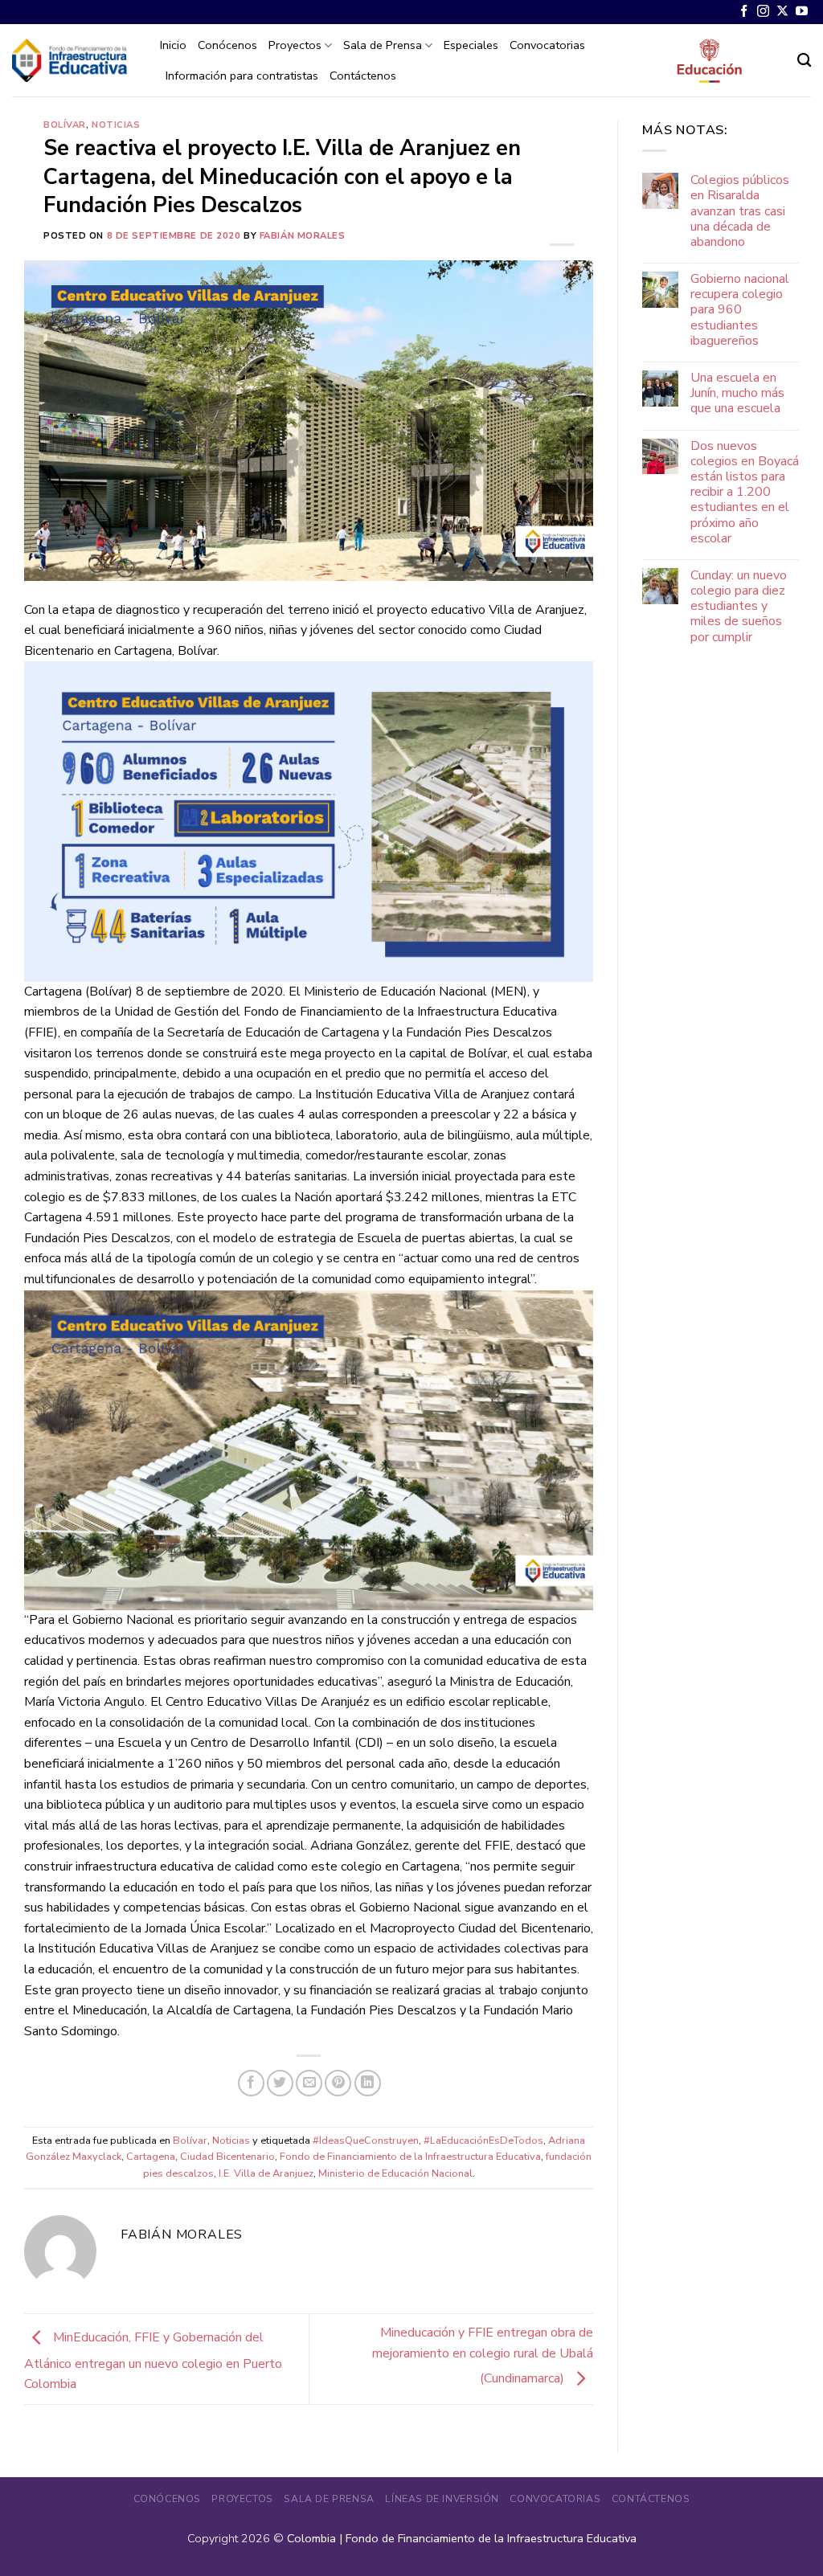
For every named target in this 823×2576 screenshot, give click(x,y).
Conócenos (227, 45)
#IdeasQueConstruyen (366, 2141)
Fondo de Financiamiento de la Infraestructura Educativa (410, 2157)
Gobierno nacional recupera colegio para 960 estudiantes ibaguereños (740, 310)
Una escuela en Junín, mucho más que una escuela (737, 394)
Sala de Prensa (383, 45)
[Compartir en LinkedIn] (368, 2083)
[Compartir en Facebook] (251, 2083)
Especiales (471, 45)
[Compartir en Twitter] (280, 2083)
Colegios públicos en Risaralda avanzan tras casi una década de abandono (740, 211)
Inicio (173, 45)
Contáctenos (363, 76)
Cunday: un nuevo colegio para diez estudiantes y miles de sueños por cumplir (739, 607)
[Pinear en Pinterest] (338, 2083)
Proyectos (295, 45)
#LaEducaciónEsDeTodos (483, 2141)
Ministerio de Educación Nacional (395, 2173)
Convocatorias (547, 45)
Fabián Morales (303, 236)
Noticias (116, 125)
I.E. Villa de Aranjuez (266, 2173)
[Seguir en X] (782, 12)
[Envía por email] (309, 2083)
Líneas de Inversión (442, 2499)
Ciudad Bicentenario (227, 2157)
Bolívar (65, 125)
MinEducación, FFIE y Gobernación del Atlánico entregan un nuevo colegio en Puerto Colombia (153, 2361)
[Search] (804, 61)
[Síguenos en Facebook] (744, 12)
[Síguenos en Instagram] (763, 12)
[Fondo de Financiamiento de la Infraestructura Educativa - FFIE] (70, 60)
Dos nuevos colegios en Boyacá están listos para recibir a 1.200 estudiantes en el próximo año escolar (745, 493)
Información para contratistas (242, 76)
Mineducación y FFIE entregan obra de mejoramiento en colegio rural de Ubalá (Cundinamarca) (483, 2355)
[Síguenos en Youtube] (802, 12)
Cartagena (151, 2157)
